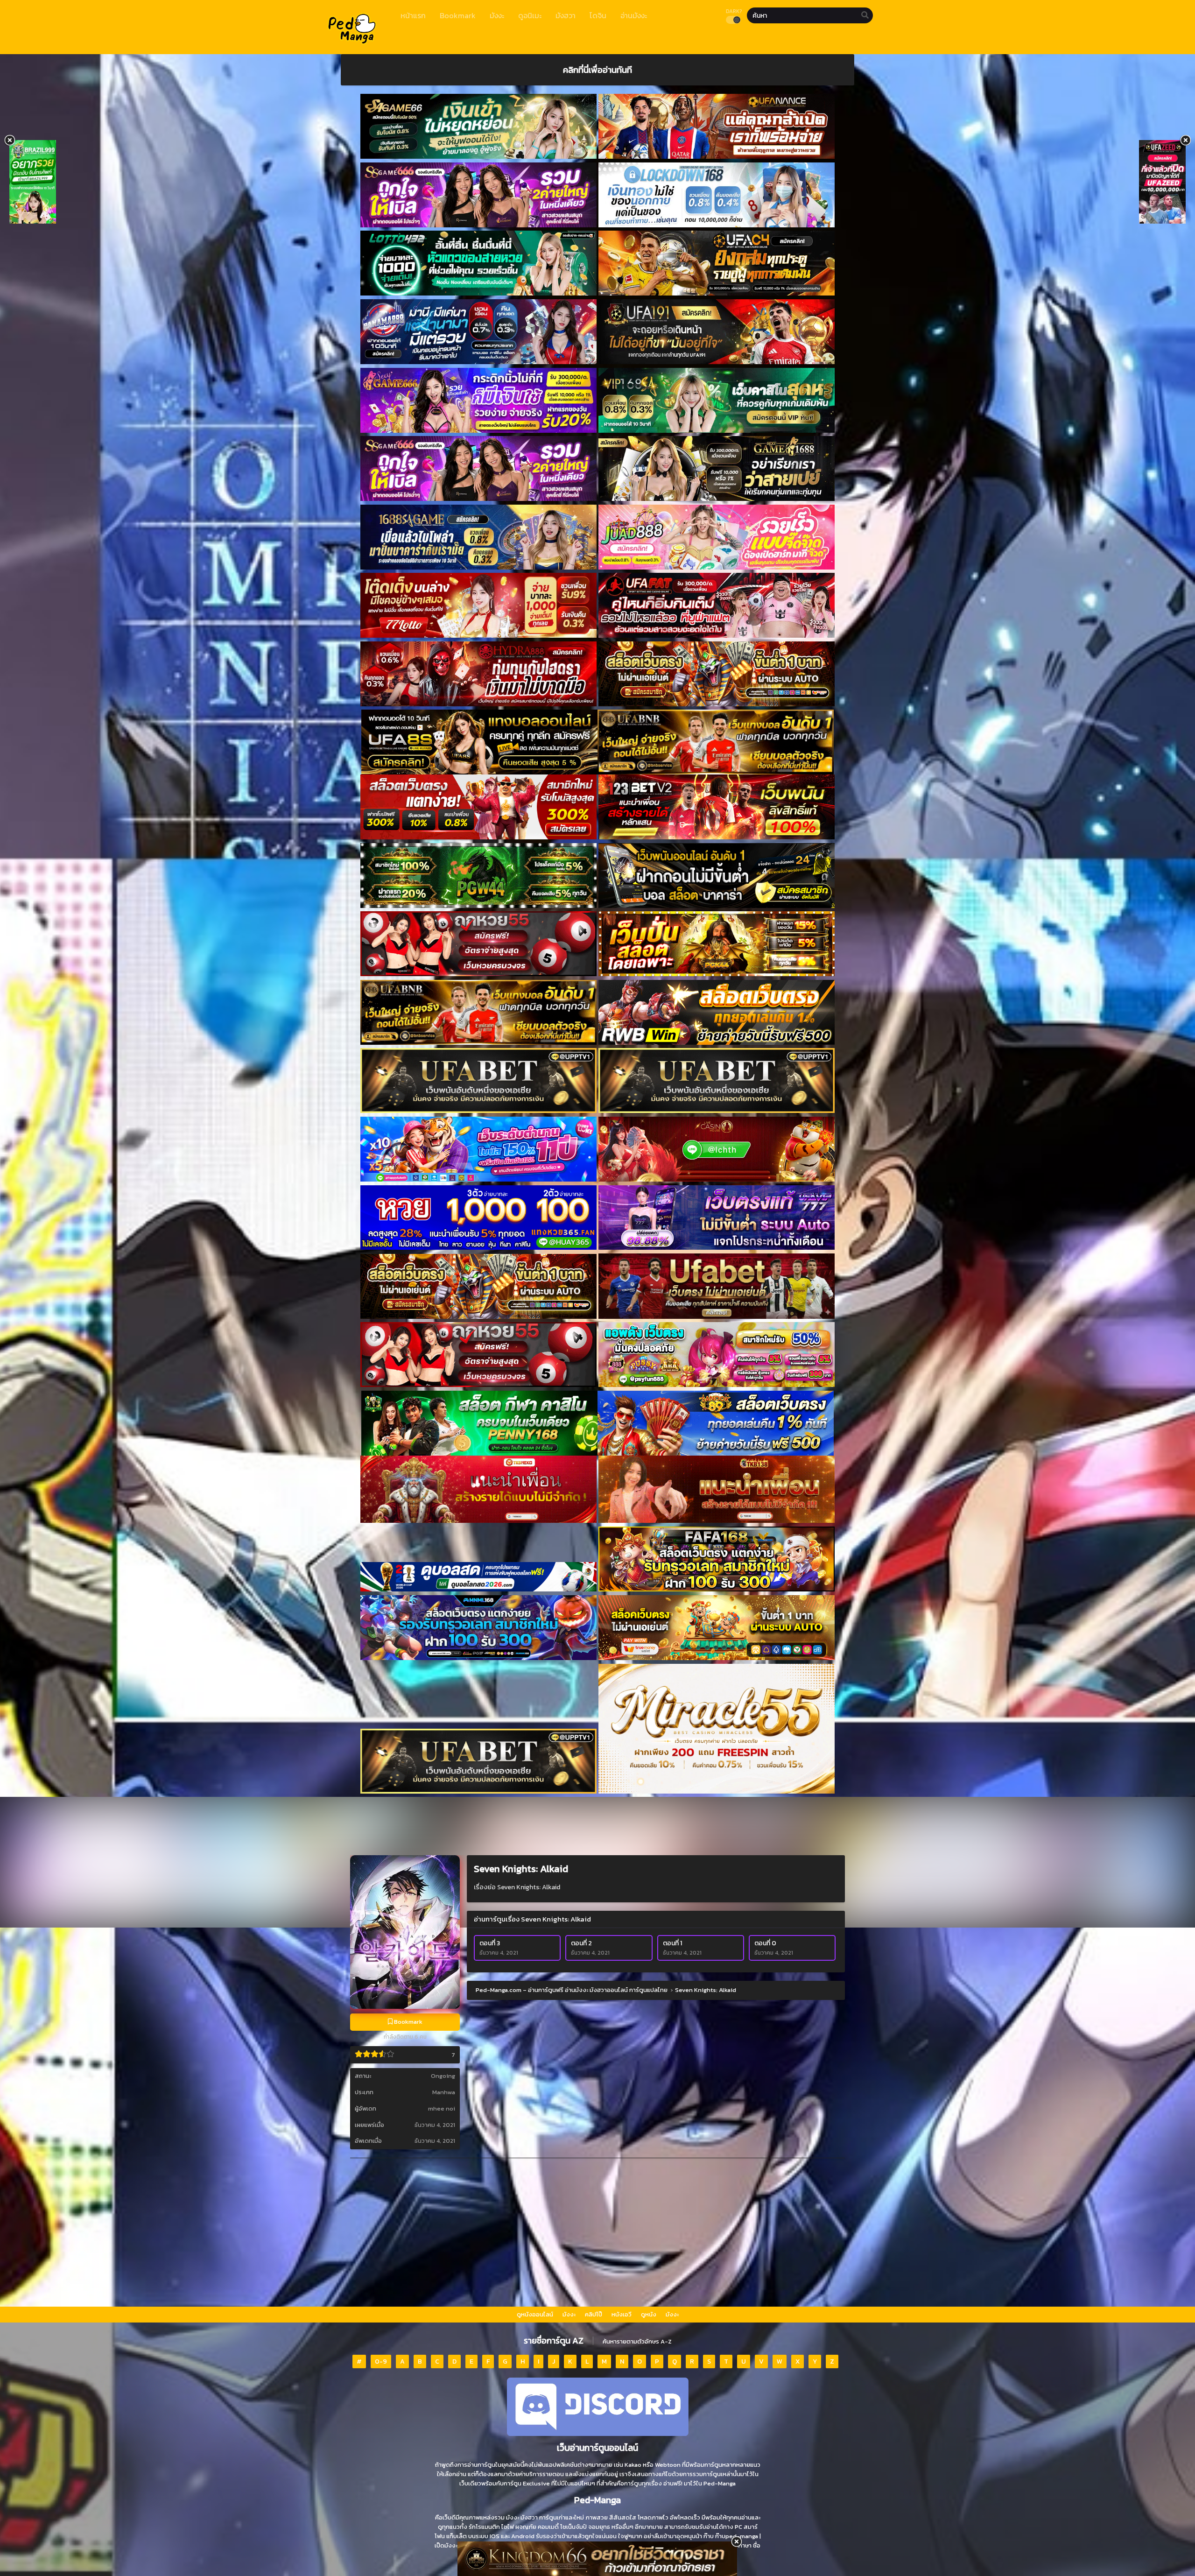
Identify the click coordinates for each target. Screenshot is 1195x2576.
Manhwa (444, 2092)
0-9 (381, 2361)
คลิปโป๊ (594, 2314)
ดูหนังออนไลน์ (535, 2314)
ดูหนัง (649, 2314)
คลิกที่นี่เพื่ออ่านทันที (597, 70)
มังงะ (569, 2314)
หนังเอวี (622, 2314)
